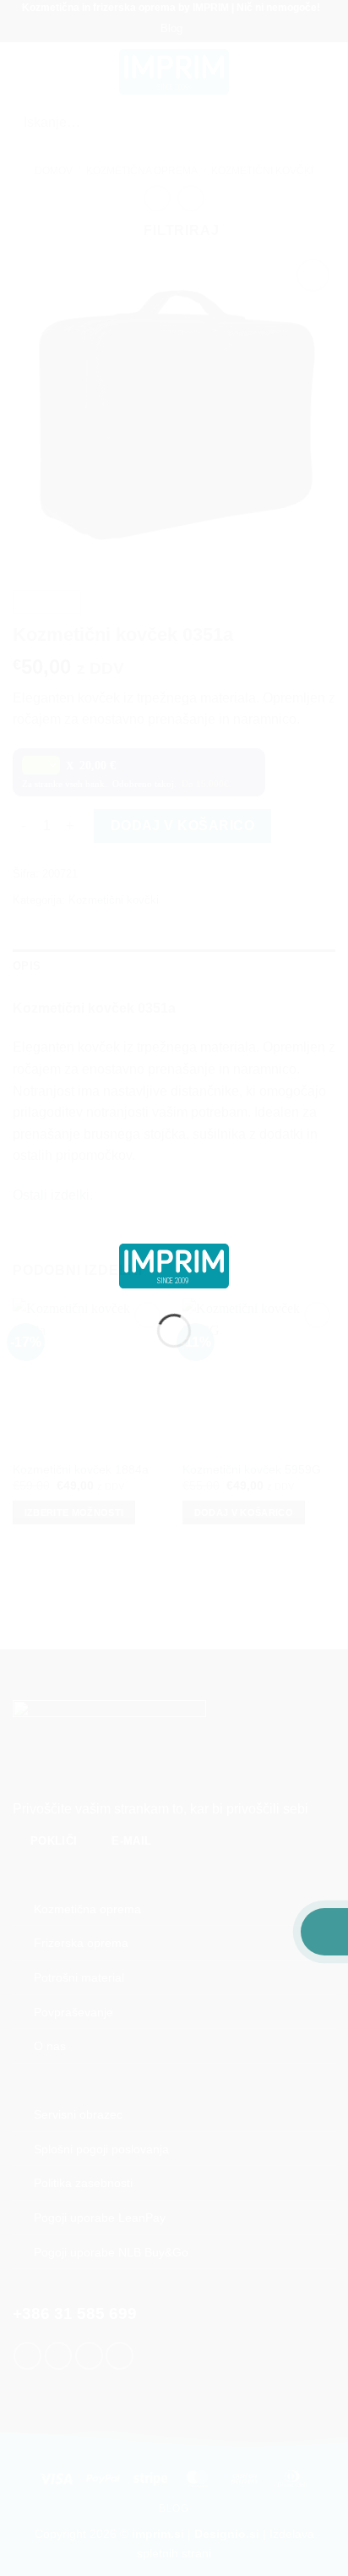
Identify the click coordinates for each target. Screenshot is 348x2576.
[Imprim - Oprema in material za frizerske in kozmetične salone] (174, 1265)
